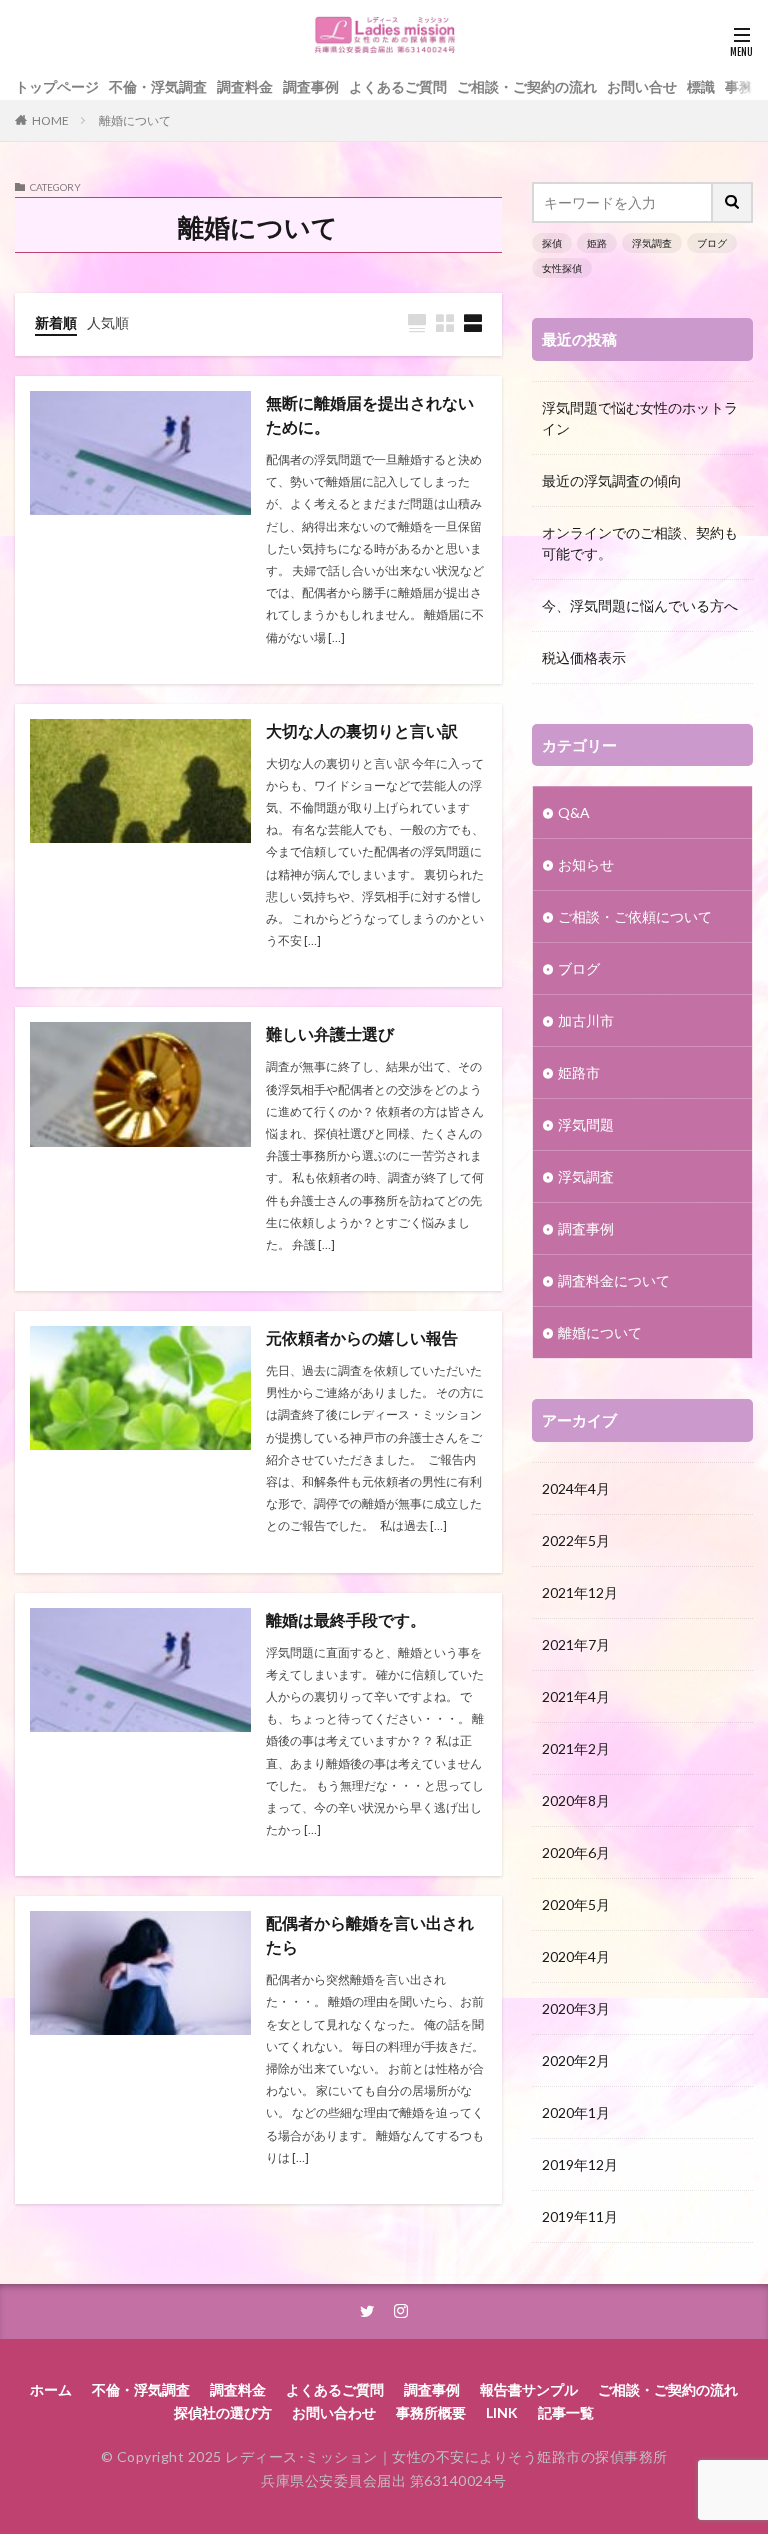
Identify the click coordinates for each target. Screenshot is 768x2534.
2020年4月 (576, 1956)
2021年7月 (576, 1644)
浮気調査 (652, 243)
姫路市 (579, 1072)
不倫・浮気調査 (158, 86)
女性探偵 (562, 268)
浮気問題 (586, 1124)
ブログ (712, 243)
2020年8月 (576, 1800)
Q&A (574, 812)
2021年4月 (576, 1696)
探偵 (552, 243)
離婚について (135, 120)
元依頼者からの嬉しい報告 (362, 1337)
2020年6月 (576, 1852)
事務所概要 (431, 2412)
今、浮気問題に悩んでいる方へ (640, 605)
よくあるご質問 (398, 86)
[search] (733, 202)
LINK (502, 2412)
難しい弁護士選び (330, 1033)
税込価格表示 (584, 657)
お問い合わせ (334, 2412)
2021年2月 (576, 1748)
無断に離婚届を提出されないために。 (370, 414)
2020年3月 (576, 2008)
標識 (701, 86)
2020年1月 (576, 2112)
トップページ (57, 86)
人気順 (108, 322)
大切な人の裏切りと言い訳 (362, 730)
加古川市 (586, 1020)
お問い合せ (642, 86)
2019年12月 (580, 2164)
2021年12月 (580, 1592)
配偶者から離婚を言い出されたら (370, 1934)
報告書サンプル (529, 2389)
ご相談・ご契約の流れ (527, 86)
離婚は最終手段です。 (346, 1619)
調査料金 (245, 86)
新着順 (56, 322)
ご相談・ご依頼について (635, 916)
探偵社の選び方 (223, 2412)
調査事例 (311, 86)
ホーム (51, 2389)
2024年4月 (576, 1488)
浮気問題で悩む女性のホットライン (640, 418)
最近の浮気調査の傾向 (612, 480)
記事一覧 (566, 2412)
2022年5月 (576, 1540)
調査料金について (614, 1280)
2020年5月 (576, 1904)
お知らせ (586, 864)
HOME (50, 120)
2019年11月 (580, 2216)
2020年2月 (576, 2060)
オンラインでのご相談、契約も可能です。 (640, 543)
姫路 (597, 243)
